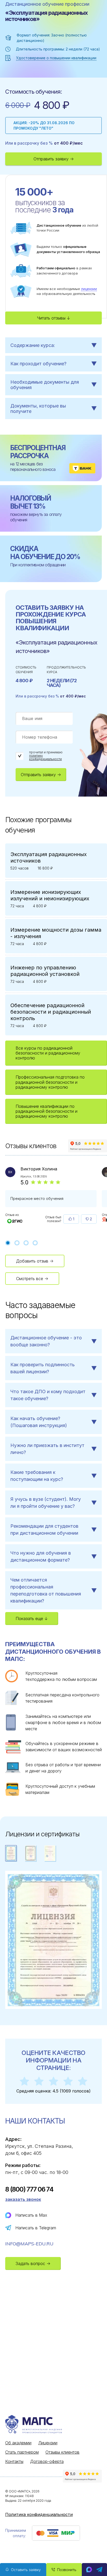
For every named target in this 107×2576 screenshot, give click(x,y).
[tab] (8, 1243)
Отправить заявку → (54, 159)
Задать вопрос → (33, 2263)
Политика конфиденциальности (39, 2514)
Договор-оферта (47, 2461)
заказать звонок (23, 2199)
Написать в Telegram (36, 2228)
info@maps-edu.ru (29, 2244)
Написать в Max (31, 2215)
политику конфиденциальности (45, 757)
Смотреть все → (32, 1279)
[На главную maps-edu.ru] (45, 2425)
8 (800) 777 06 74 (29, 2189)
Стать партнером (22, 2452)
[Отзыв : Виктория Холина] (15, 1221)
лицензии (89, 289)
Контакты (14, 2461)
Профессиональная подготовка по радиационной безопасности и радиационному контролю (50, 1082)
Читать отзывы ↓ (54, 318)
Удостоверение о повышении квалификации (56, 58)
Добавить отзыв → (35, 1261)
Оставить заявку (26, 2570)
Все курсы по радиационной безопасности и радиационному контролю (48, 1053)
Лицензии (48, 2443)
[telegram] (99, 2570)
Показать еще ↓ (32, 1619)
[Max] (89, 2570)
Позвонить (67, 2570)
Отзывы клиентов (62, 2452)
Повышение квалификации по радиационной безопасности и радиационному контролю (46, 1111)
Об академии (18, 2443)
